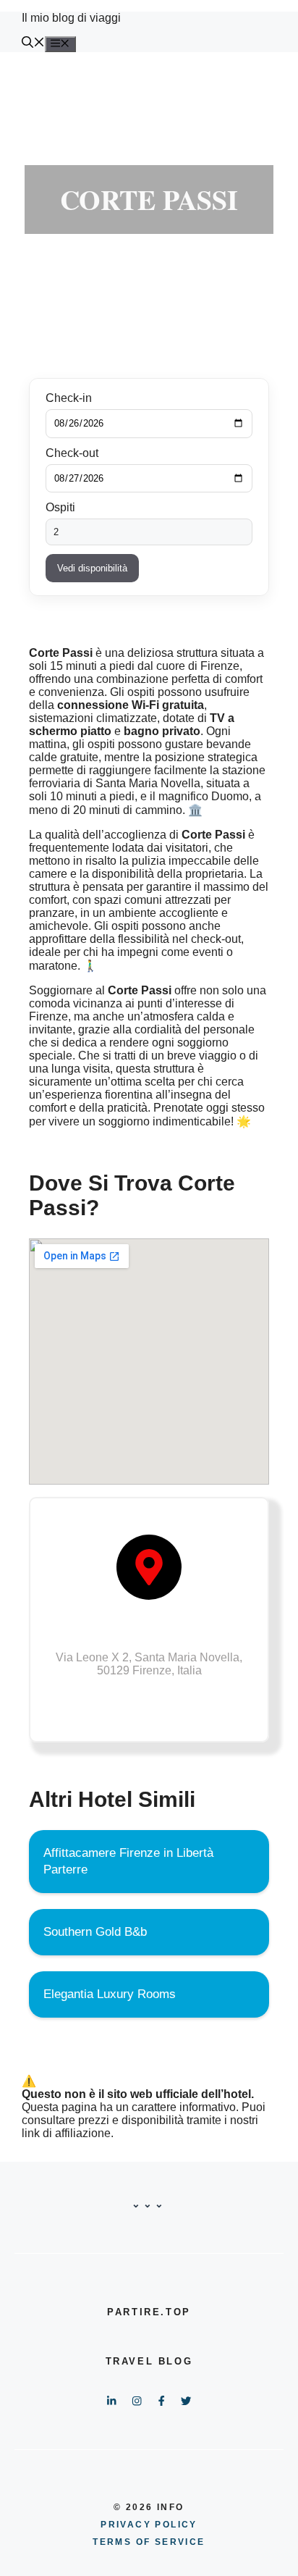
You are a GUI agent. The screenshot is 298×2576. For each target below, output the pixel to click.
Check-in (69, 398)
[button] (33, 44)
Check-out (72, 453)
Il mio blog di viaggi (71, 18)
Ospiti (60, 507)
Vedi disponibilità (92, 568)
